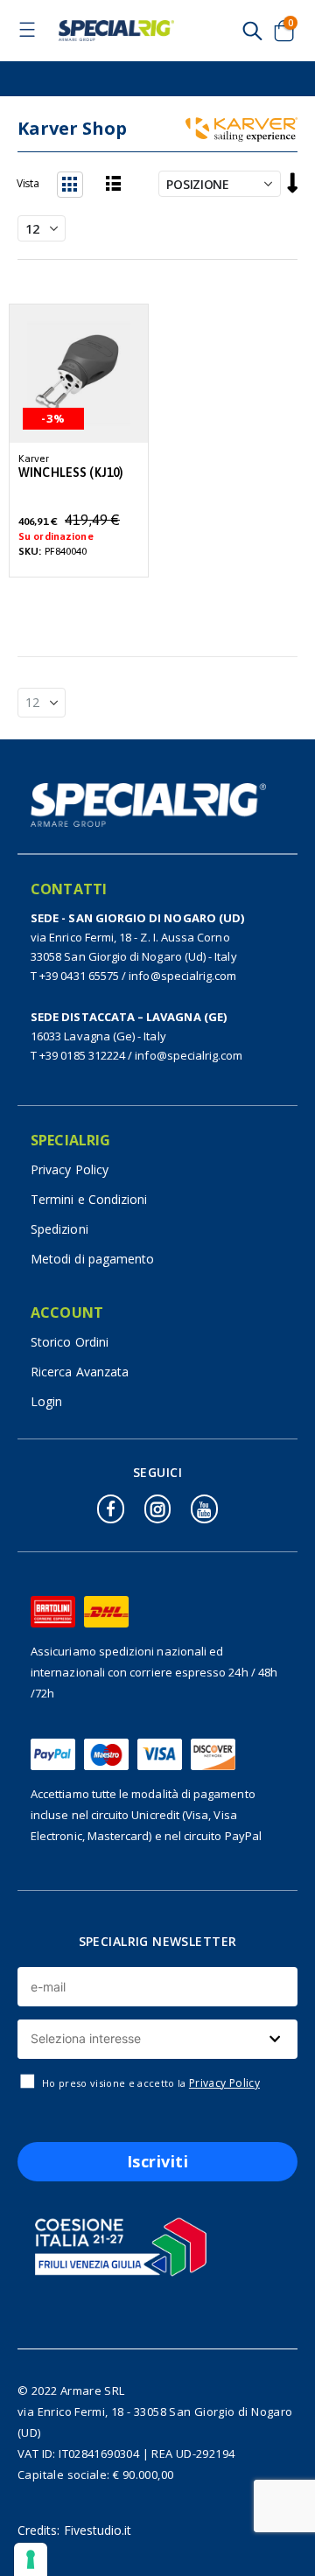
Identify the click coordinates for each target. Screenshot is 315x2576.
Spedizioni (59, 1229)
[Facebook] (110, 1509)
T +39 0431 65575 (75, 976)
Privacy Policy (70, 1169)
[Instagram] (157, 1509)
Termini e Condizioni (89, 1199)
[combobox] (157, 2039)
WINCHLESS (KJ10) (71, 473)
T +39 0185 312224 (78, 1055)
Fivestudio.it (98, 2530)
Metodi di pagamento (92, 1259)
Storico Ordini (70, 1342)
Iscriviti (158, 2161)
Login (46, 1401)
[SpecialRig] (116, 31)
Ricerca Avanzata (80, 1372)
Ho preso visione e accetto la (151, 2083)
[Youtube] (204, 1509)
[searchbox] (155, 2039)
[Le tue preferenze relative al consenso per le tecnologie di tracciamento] (31, 2559)
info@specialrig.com (182, 976)
